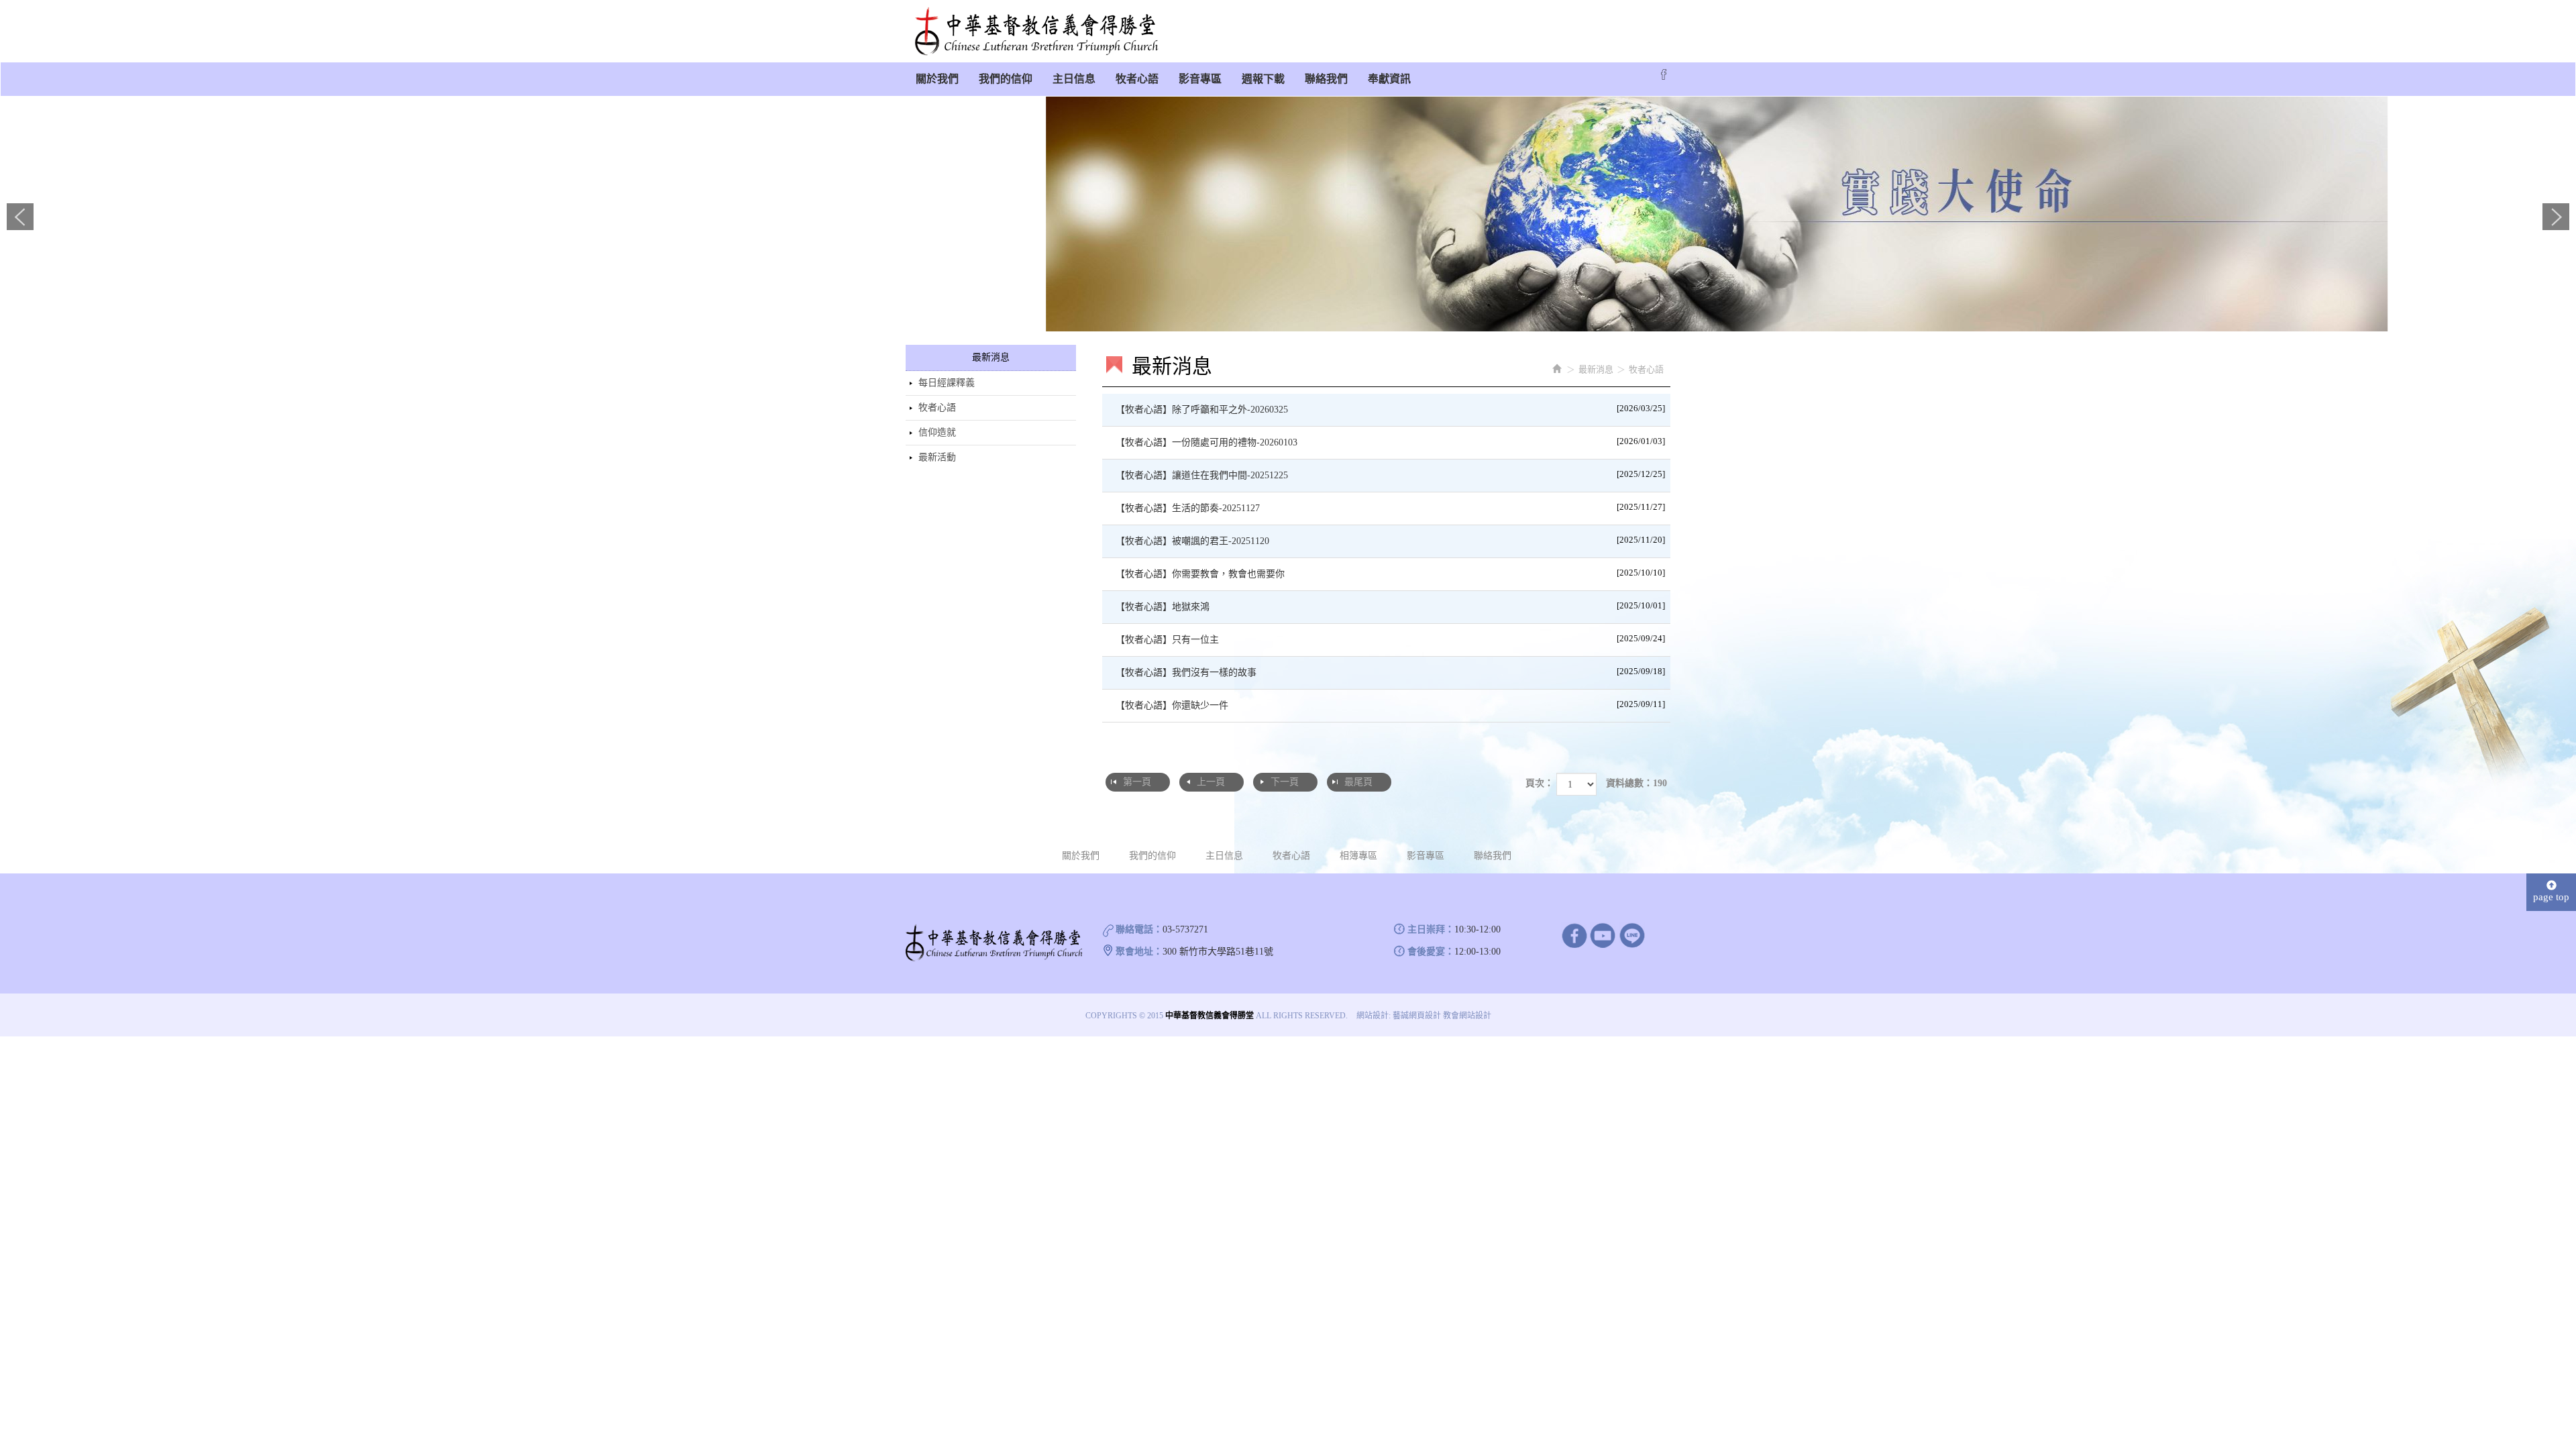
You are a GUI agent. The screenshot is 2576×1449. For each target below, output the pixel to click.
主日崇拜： (1431, 929)
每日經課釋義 (947, 383)
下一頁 (1285, 782)
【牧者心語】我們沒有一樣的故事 (1391, 672)
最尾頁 (1358, 782)
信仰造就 (937, 432)
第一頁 (1137, 782)
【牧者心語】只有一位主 (1391, 639)
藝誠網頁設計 (1417, 1016)
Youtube (1603, 935)
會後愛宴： (1431, 952)
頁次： (1540, 783)
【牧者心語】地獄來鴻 (1391, 606)
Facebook (1664, 74)
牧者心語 (937, 408)
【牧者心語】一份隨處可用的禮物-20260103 (1391, 442)
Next (2556, 217)
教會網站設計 (1467, 1016)
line (1632, 935)
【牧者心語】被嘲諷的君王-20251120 (1391, 540)
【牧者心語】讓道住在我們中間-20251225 (1391, 475)
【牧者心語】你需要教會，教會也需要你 (1391, 573)
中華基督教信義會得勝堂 (1036, 32)
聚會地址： (1139, 952)
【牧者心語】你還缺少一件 (1391, 705)
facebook (1574, 935)
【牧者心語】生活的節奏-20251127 (1391, 507)
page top (2551, 897)
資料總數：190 (1636, 783)
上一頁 (1211, 782)
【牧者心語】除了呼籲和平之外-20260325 (1391, 409)
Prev (20, 217)
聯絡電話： (1139, 929)
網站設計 (1373, 1016)
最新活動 (937, 457)
